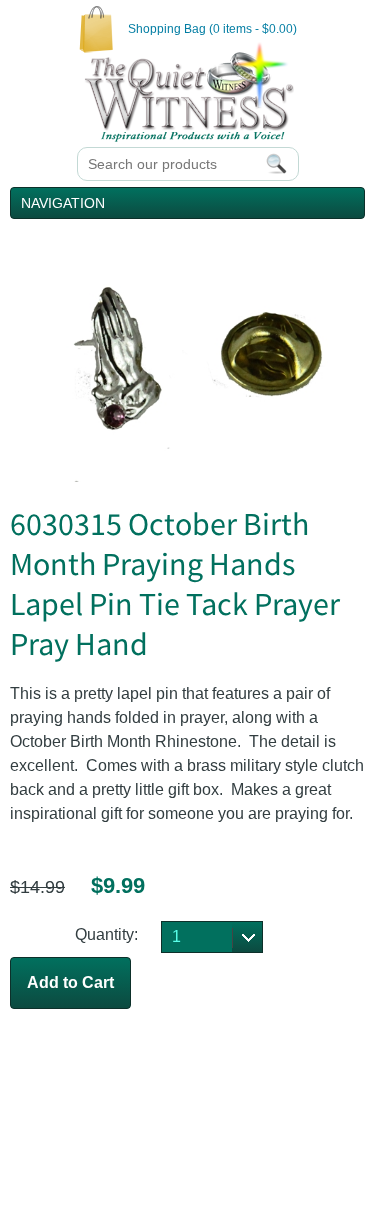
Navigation (63, 203)
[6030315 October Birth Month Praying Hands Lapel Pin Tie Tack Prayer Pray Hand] (187, 476)
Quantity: (106, 934)
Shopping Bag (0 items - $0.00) (212, 29)
